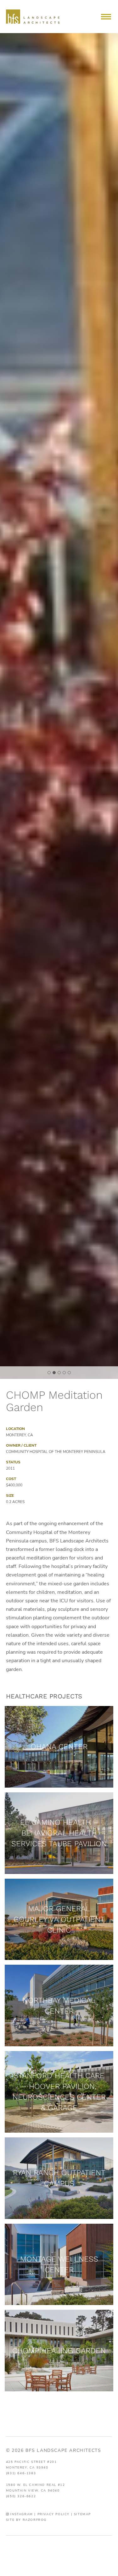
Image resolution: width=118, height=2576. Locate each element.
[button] (106, 17)
